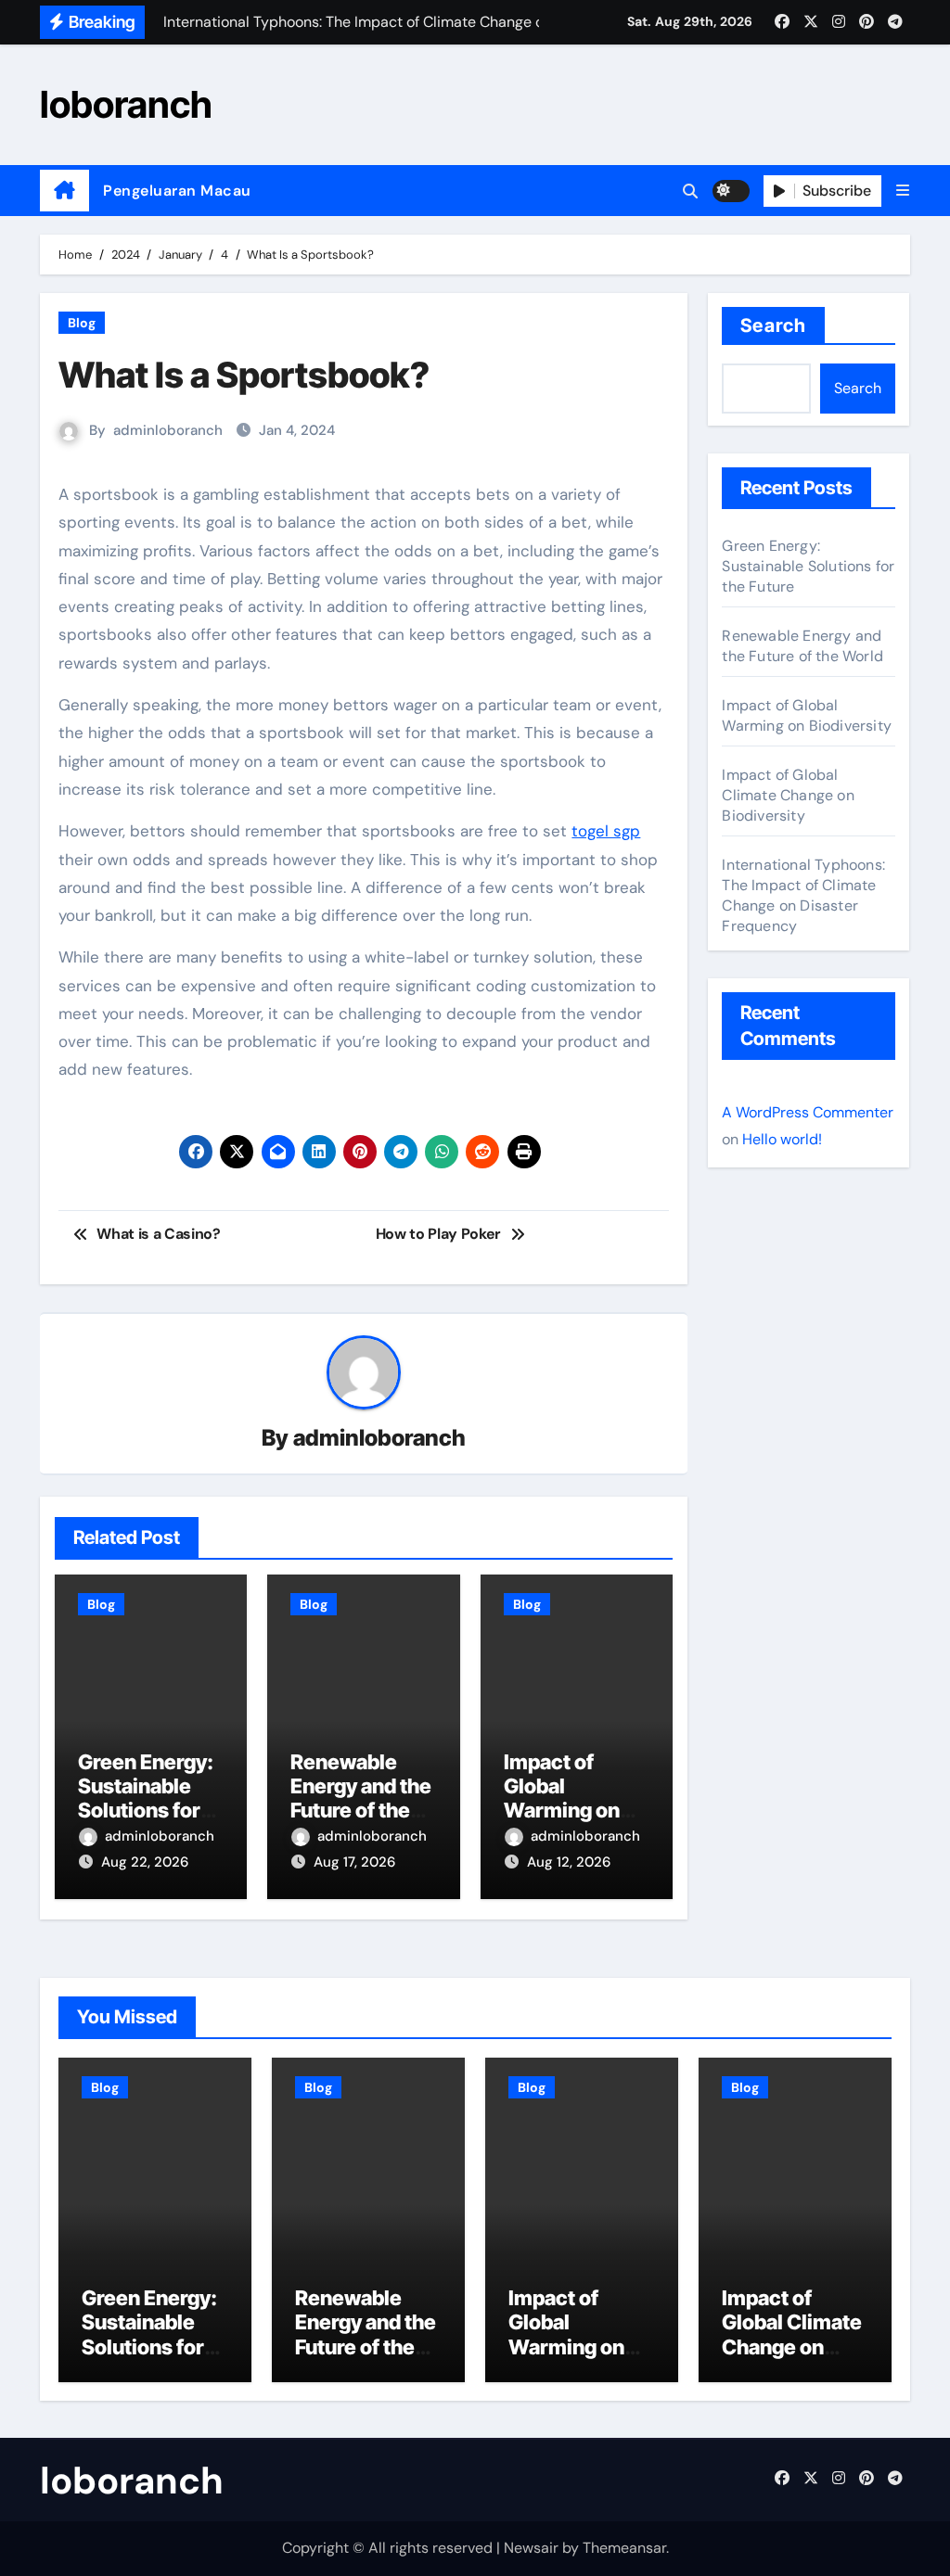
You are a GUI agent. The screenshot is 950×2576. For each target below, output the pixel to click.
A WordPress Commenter (808, 1112)
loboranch (126, 104)
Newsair (531, 2548)
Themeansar (624, 2548)
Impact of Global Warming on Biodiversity (562, 1798)
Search (773, 325)
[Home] (64, 191)
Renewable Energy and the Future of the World (361, 1798)
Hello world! (782, 1139)
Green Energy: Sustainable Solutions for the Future (146, 1798)
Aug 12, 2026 (569, 1862)
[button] (903, 191)
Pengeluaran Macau (177, 191)
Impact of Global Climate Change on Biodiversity (788, 795)
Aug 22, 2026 (145, 1862)
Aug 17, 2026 (354, 1862)
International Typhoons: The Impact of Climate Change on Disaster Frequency (803, 895)
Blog (82, 323)
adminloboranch (168, 430)
